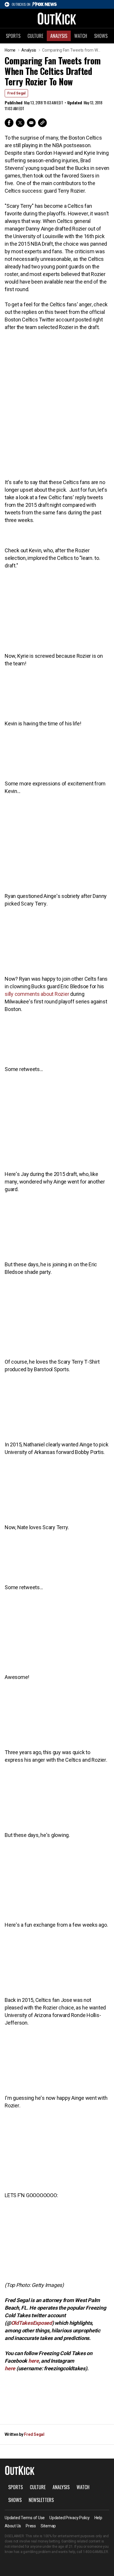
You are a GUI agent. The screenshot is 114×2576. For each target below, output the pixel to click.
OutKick (57, 18)
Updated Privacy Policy (70, 2518)
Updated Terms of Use (25, 2518)
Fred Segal (16, 93)
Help (98, 2518)
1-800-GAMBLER (96, 2552)
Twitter (20, 123)
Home (10, 50)
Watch (81, 36)
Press (31, 2526)
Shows (101, 36)
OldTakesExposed (32, 2323)
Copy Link (42, 123)
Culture (35, 36)
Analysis (59, 36)
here (34, 2361)
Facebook (9, 123)
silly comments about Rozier (37, 994)
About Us (13, 2526)
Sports (13, 36)
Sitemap (48, 2526)
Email (31, 123)
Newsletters (41, 2500)
